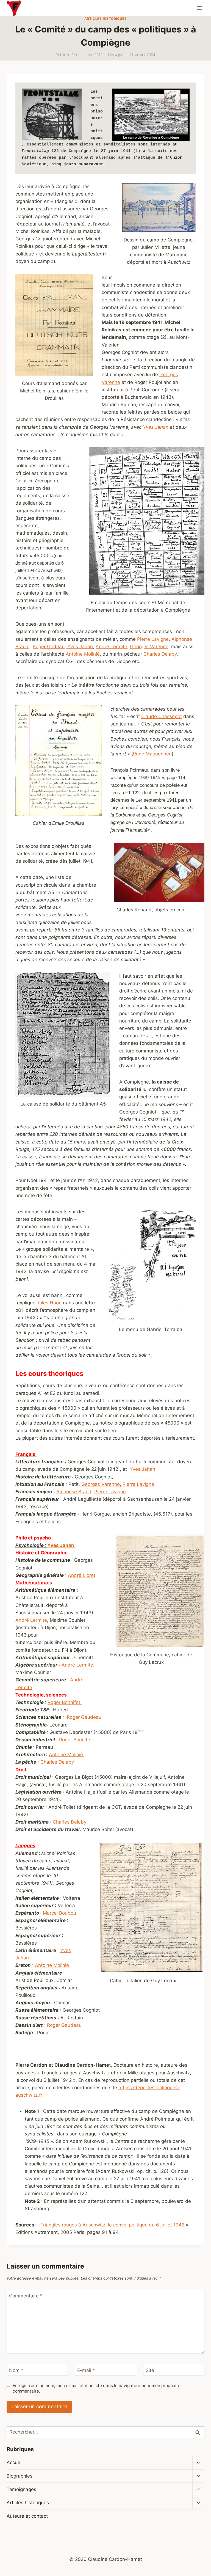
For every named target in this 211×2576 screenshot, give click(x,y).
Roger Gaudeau (84, 1717)
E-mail (86, 2370)
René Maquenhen (152, 754)
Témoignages (21, 2489)
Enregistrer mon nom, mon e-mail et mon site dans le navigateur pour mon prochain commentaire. (96, 2388)
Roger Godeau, (50, 647)
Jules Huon (49, 1303)
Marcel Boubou (60, 1913)
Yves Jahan (156, 427)
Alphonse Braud (74, 1492)
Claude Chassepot (162, 716)
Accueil (15, 2462)
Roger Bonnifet (65, 1702)
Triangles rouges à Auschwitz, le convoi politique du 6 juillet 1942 (112, 2225)
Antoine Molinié (83, 654)
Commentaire (26, 2296)
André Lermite (111, 647)
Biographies (20, 2476)
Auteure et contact (27, 2516)
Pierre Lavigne (153, 639)
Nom (16, 2370)
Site (150, 2370)
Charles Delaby (160, 654)
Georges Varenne (149, 647)
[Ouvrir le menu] (199, 8)
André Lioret (82, 1575)
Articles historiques (106, 19)
